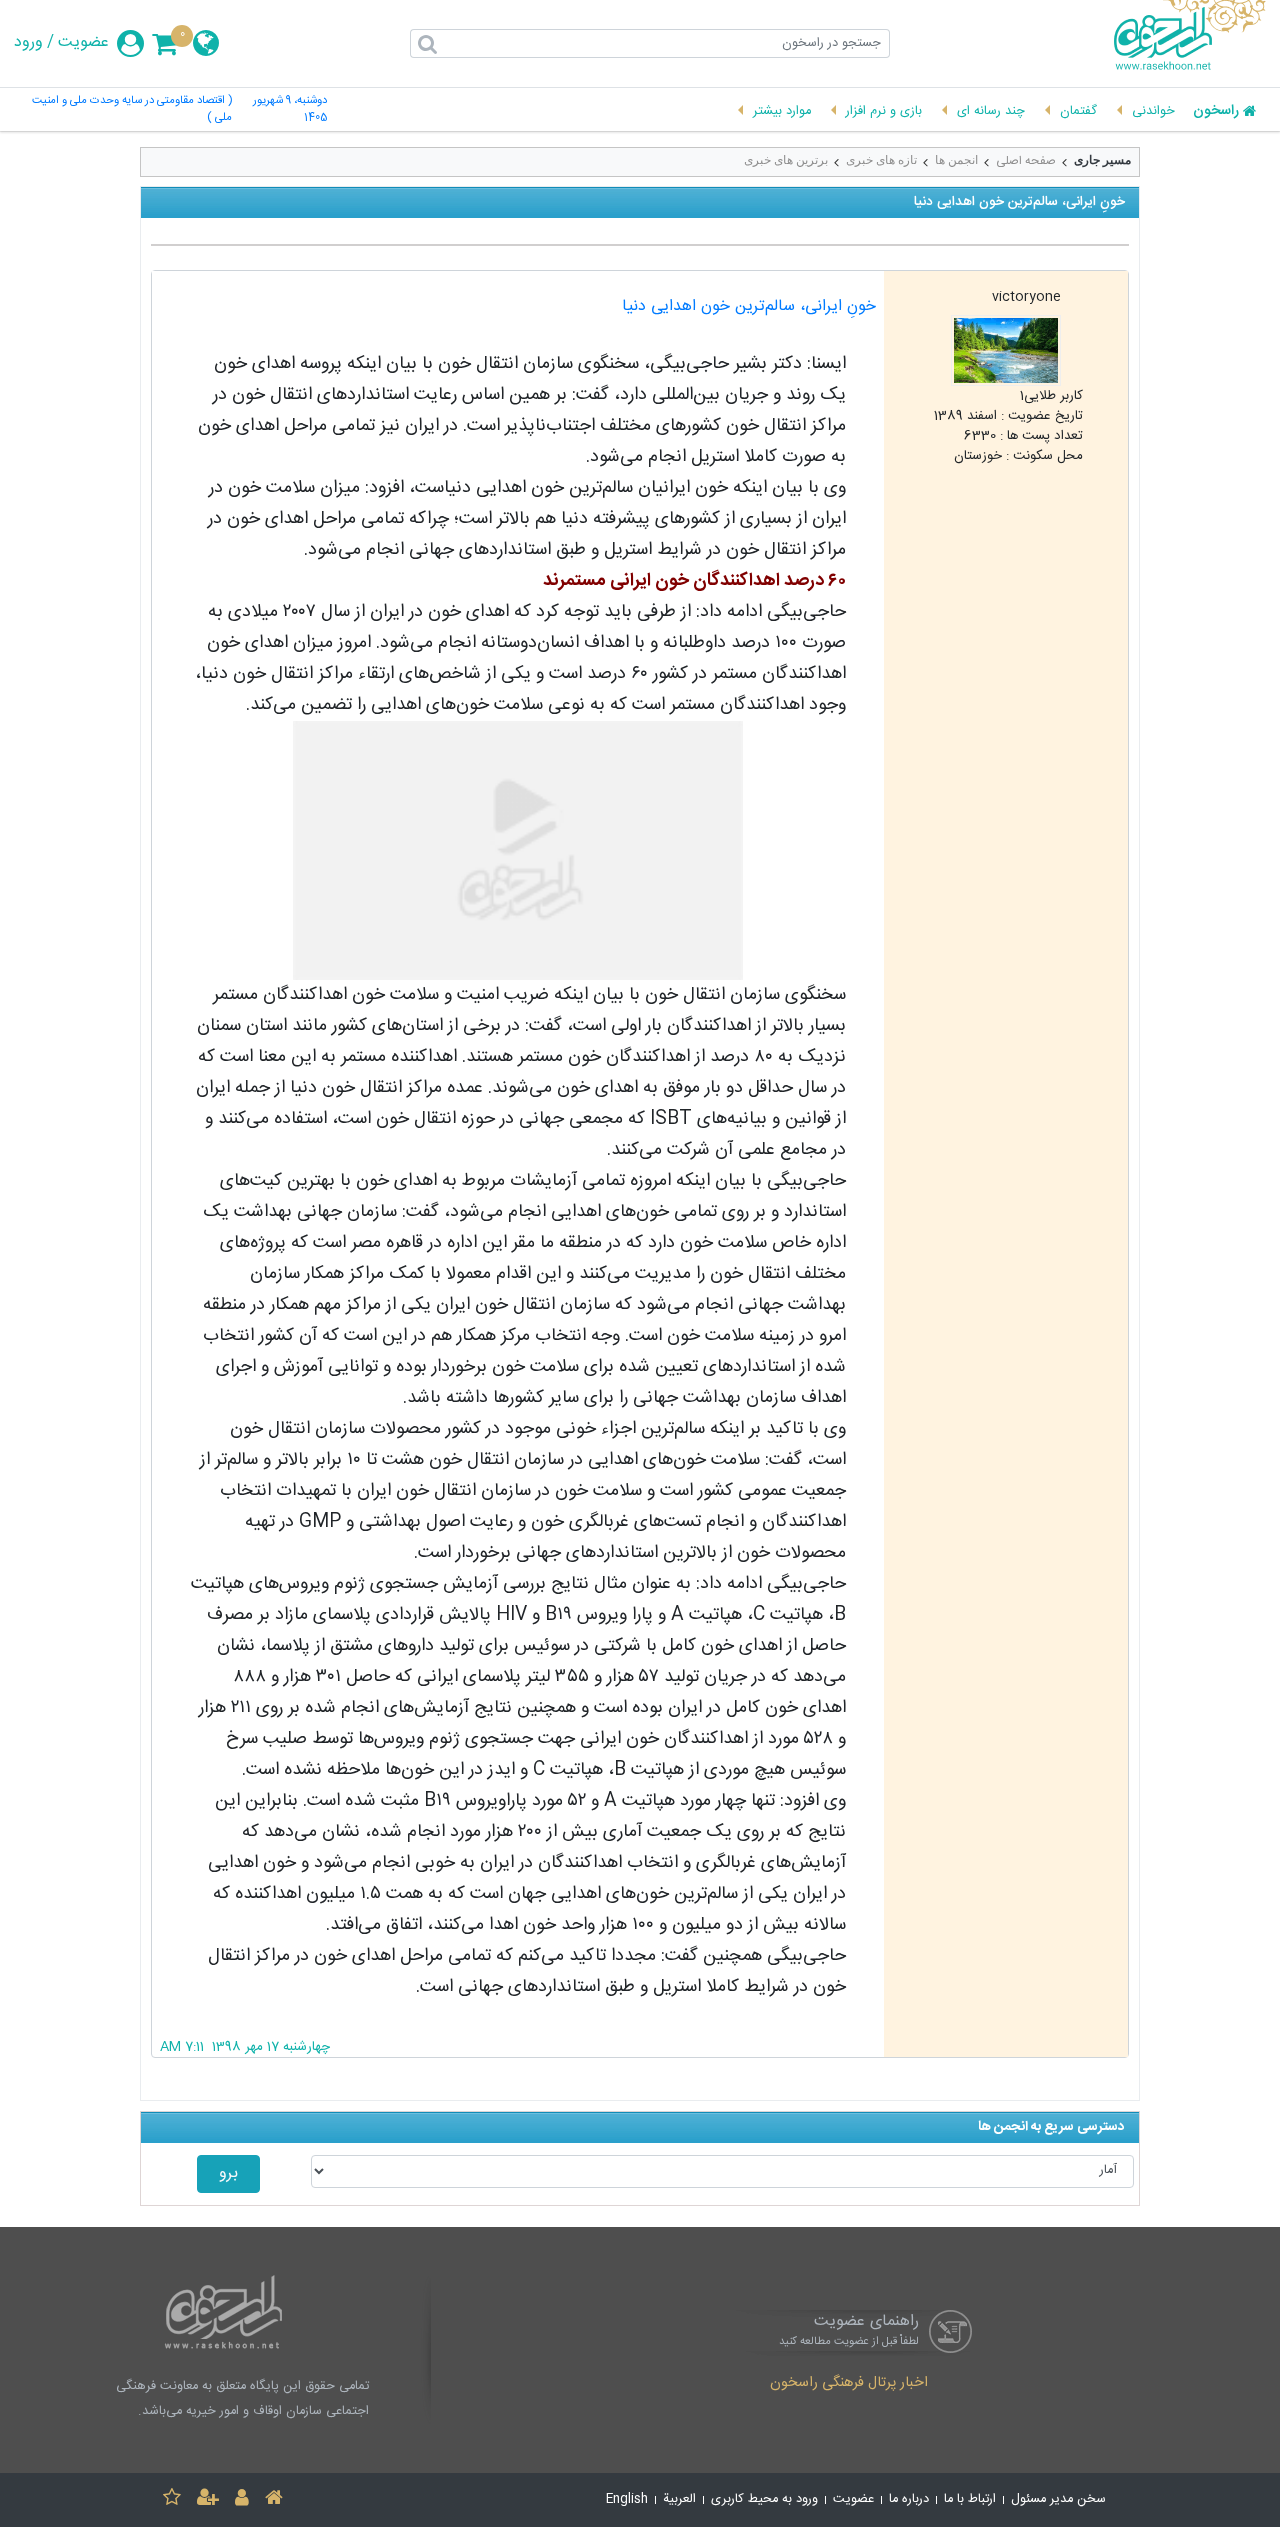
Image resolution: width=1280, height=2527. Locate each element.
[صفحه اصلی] (274, 2500)
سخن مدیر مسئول (1058, 2499)
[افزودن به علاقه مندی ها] (172, 2500)
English (627, 2499)
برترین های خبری (786, 160)
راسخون (1216, 112)
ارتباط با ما (970, 2499)
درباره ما (909, 2499)
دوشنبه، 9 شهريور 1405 (290, 110)
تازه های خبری (881, 160)
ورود (28, 43)
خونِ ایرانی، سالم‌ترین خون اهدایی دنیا (749, 306)
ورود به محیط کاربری (764, 2499)
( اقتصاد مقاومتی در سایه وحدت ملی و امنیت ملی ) (131, 110)
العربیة (679, 2499)
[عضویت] (208, 2500)
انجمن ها (956, 160)
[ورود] (242, 2500)
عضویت (83, 43)
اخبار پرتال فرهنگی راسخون (849, 2384)
